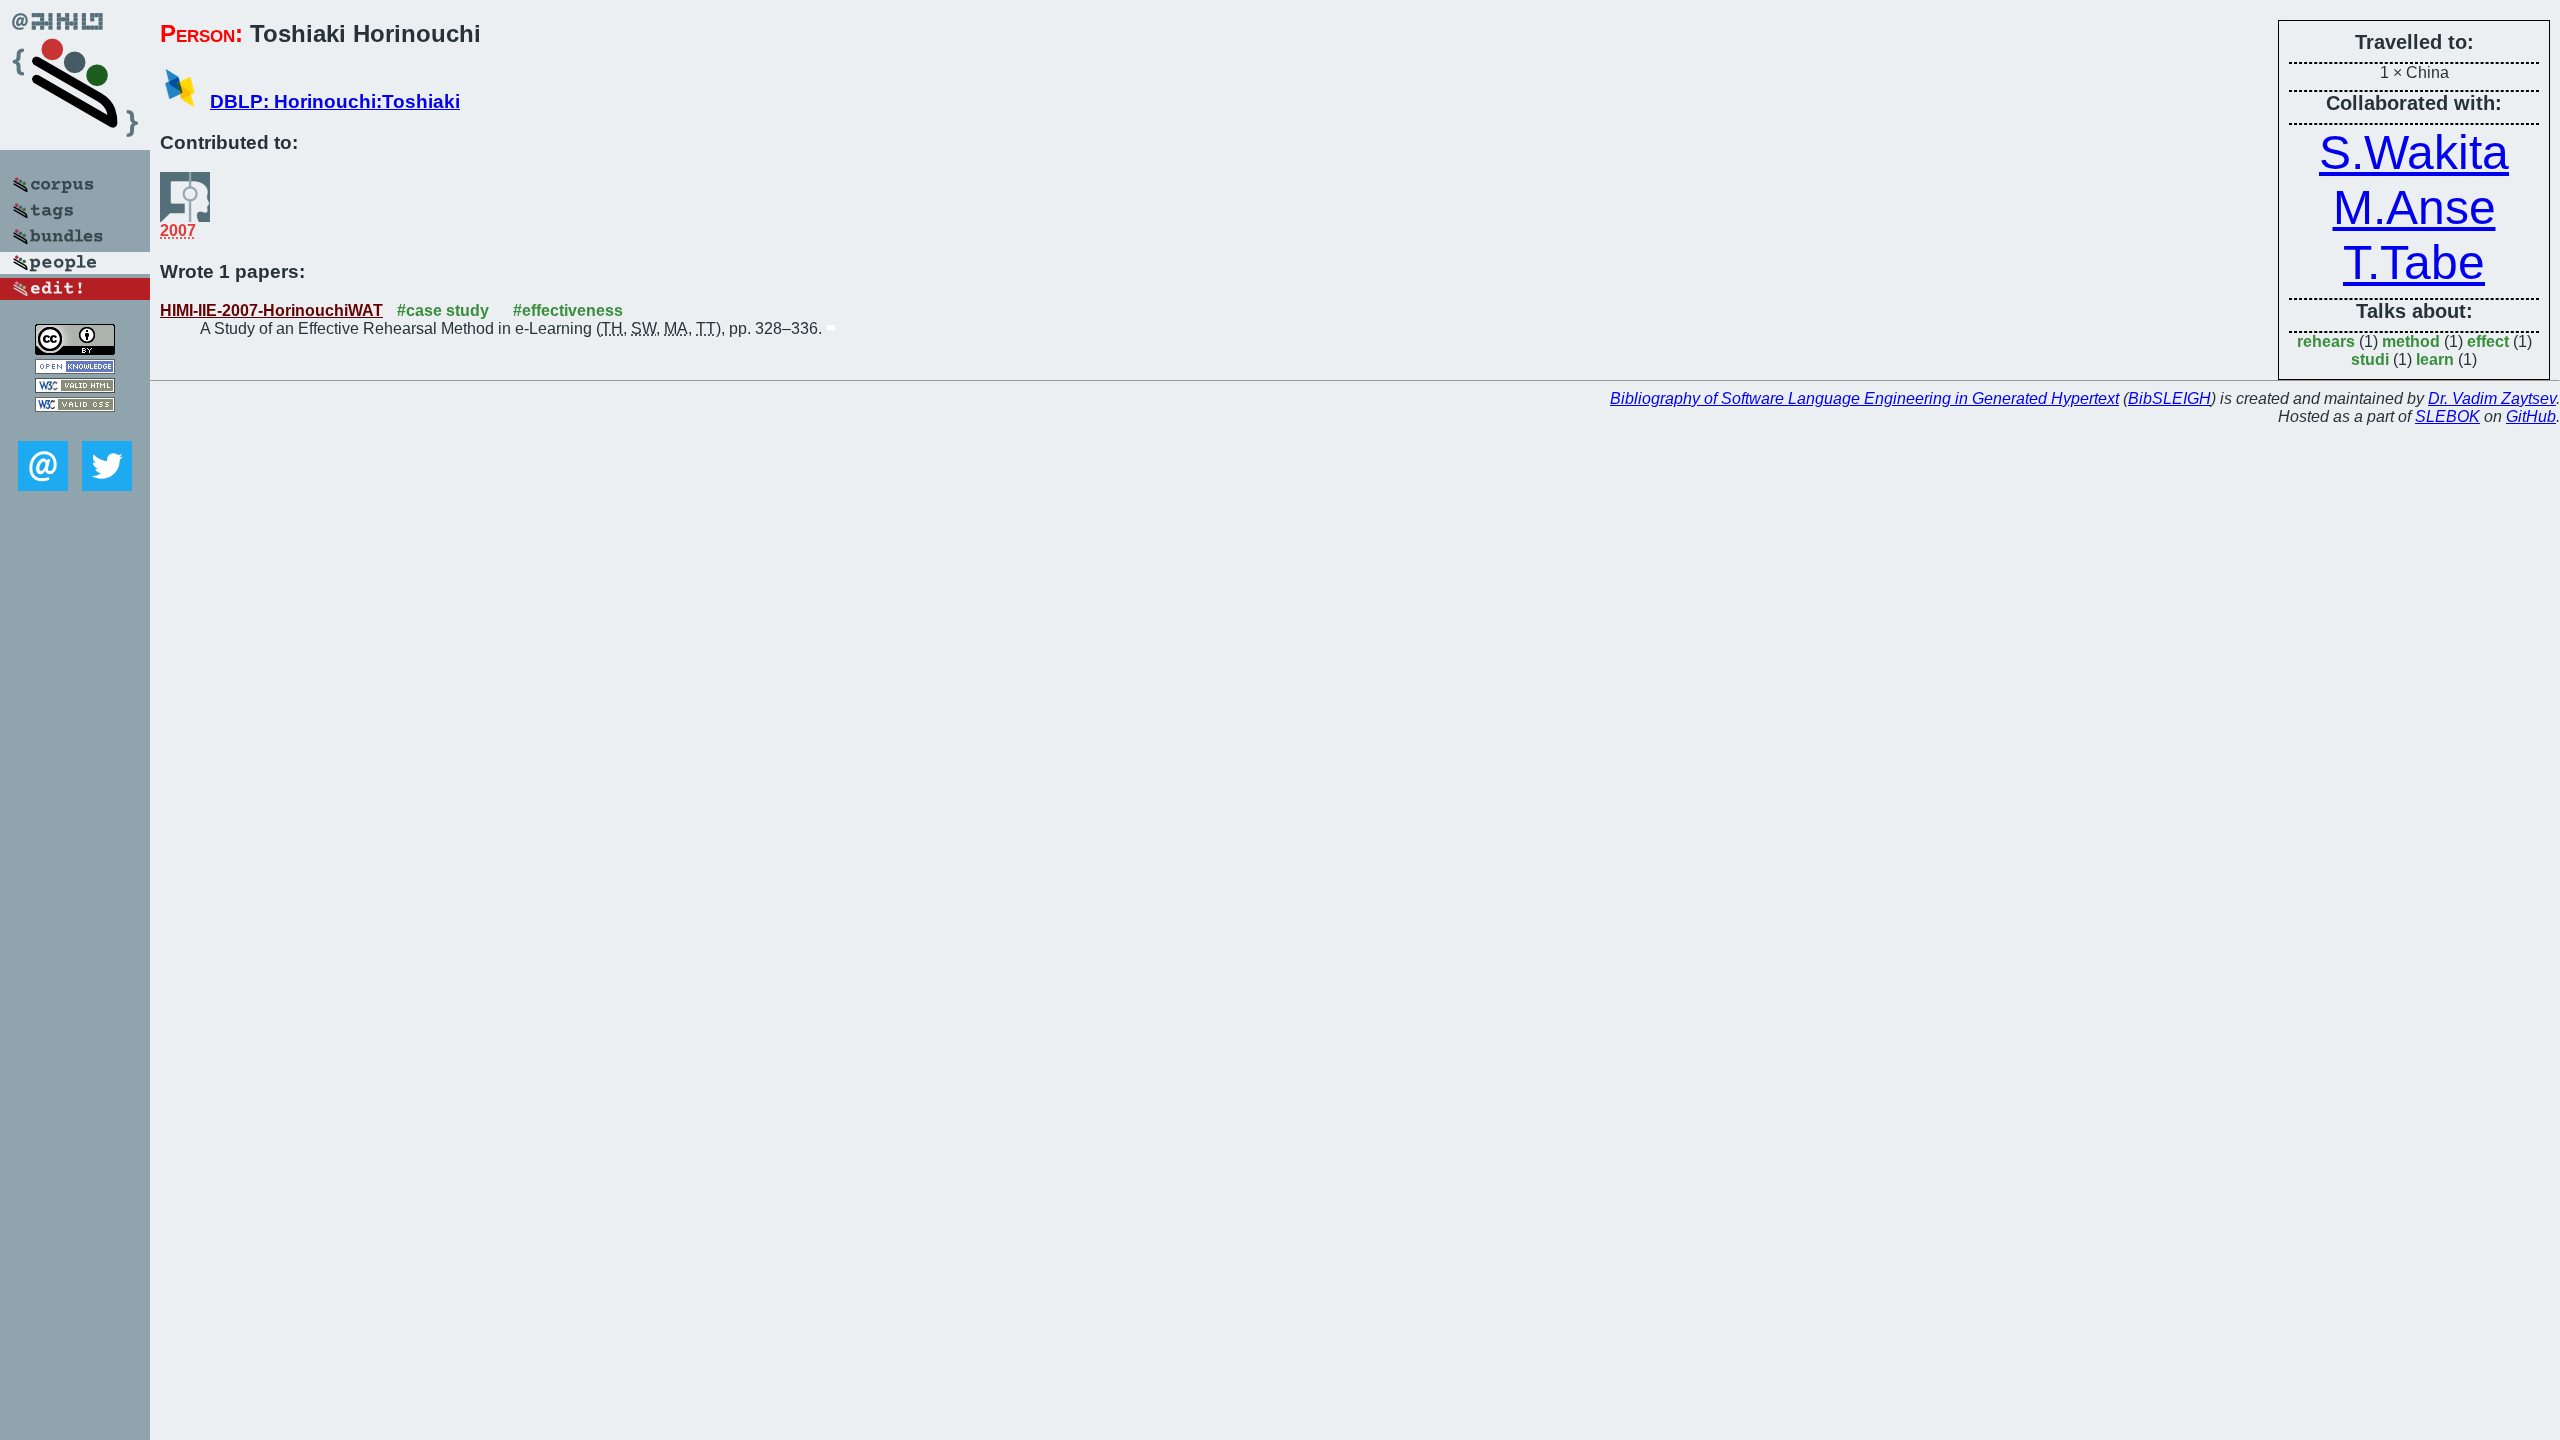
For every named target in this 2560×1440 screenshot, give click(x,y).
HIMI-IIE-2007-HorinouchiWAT (271, 310)
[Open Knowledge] (75, 368)
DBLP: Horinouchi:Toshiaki (335, 101)
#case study (443, 310)
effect (2488, 341)
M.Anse (2414, 207)
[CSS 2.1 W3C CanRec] (75, 426)
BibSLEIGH (2169, 398)
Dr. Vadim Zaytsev (2492, 398)
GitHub (2531, 416)
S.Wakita (2414, 152)
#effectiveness (568, 310)
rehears (2326, 341)
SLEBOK (2447, 416)
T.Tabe (2414, 262)
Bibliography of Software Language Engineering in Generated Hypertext (1864, 398)
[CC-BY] (75, 349)
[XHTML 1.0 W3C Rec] (75, 387)
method (2411, 341)
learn (2435, 359)
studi (2370, 359)
